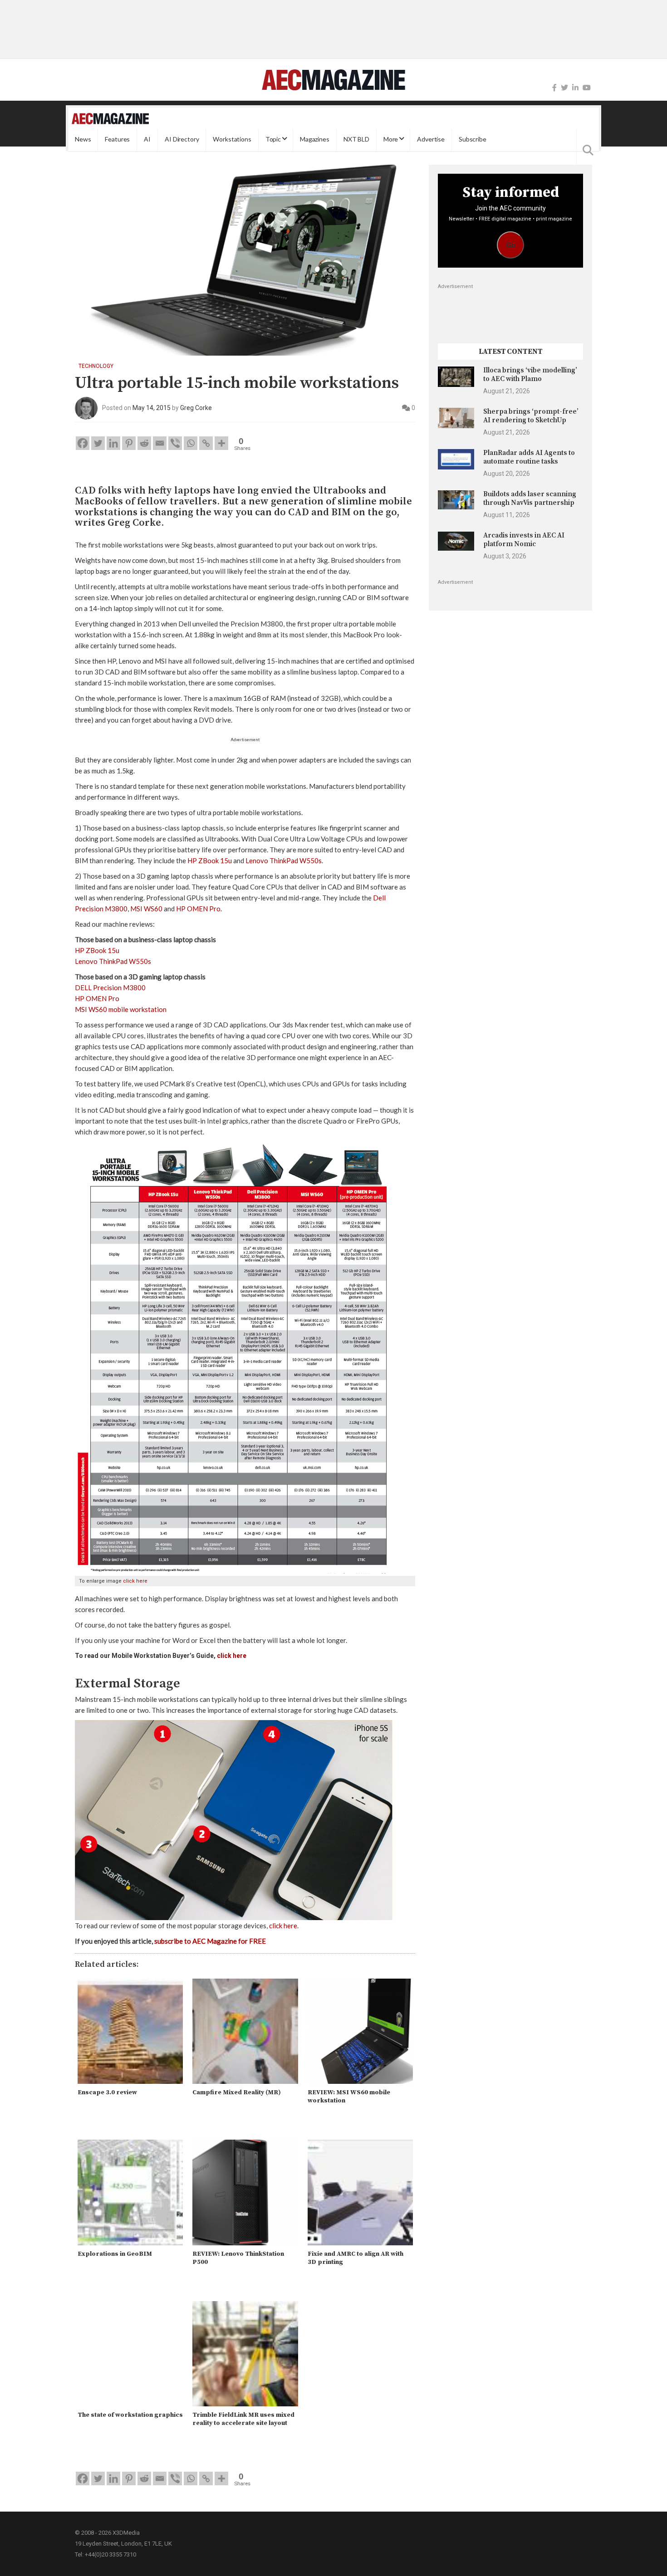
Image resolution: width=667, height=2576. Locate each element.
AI (147, 139)
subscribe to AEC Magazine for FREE (210, 1941)
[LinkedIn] (575, 88)
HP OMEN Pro (198, 909)
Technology (96, 366)
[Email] (160, 443)
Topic (273, 139)
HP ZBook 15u (210, 860)
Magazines (315, 139)
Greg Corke (196, 408)
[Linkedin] (113, 443)
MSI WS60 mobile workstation (121, 1009)
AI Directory (182, 139)
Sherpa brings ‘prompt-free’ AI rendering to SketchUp (531, 416)
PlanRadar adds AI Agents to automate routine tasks (529, 457)
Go (511, 245)
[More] (221, 443)
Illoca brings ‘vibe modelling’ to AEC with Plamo (530, 374)
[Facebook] (554, 88)
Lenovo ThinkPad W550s (284, 860)
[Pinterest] (129, 443)
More (391, 139)
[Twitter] (564, 88)
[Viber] (175, 443)
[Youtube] (587, 88)
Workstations (232, 139)
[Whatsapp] (191, 443)
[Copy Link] (206, 443)
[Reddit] (144, 443)
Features (117, 139)
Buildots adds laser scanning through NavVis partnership (530, 498)
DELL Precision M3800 (110, 987)
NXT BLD (356, 139)
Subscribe (473, 139)
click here (135, 1581)
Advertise (431, 139)
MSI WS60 (146, 909)
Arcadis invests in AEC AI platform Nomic (524, 540)
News (83, 139)
